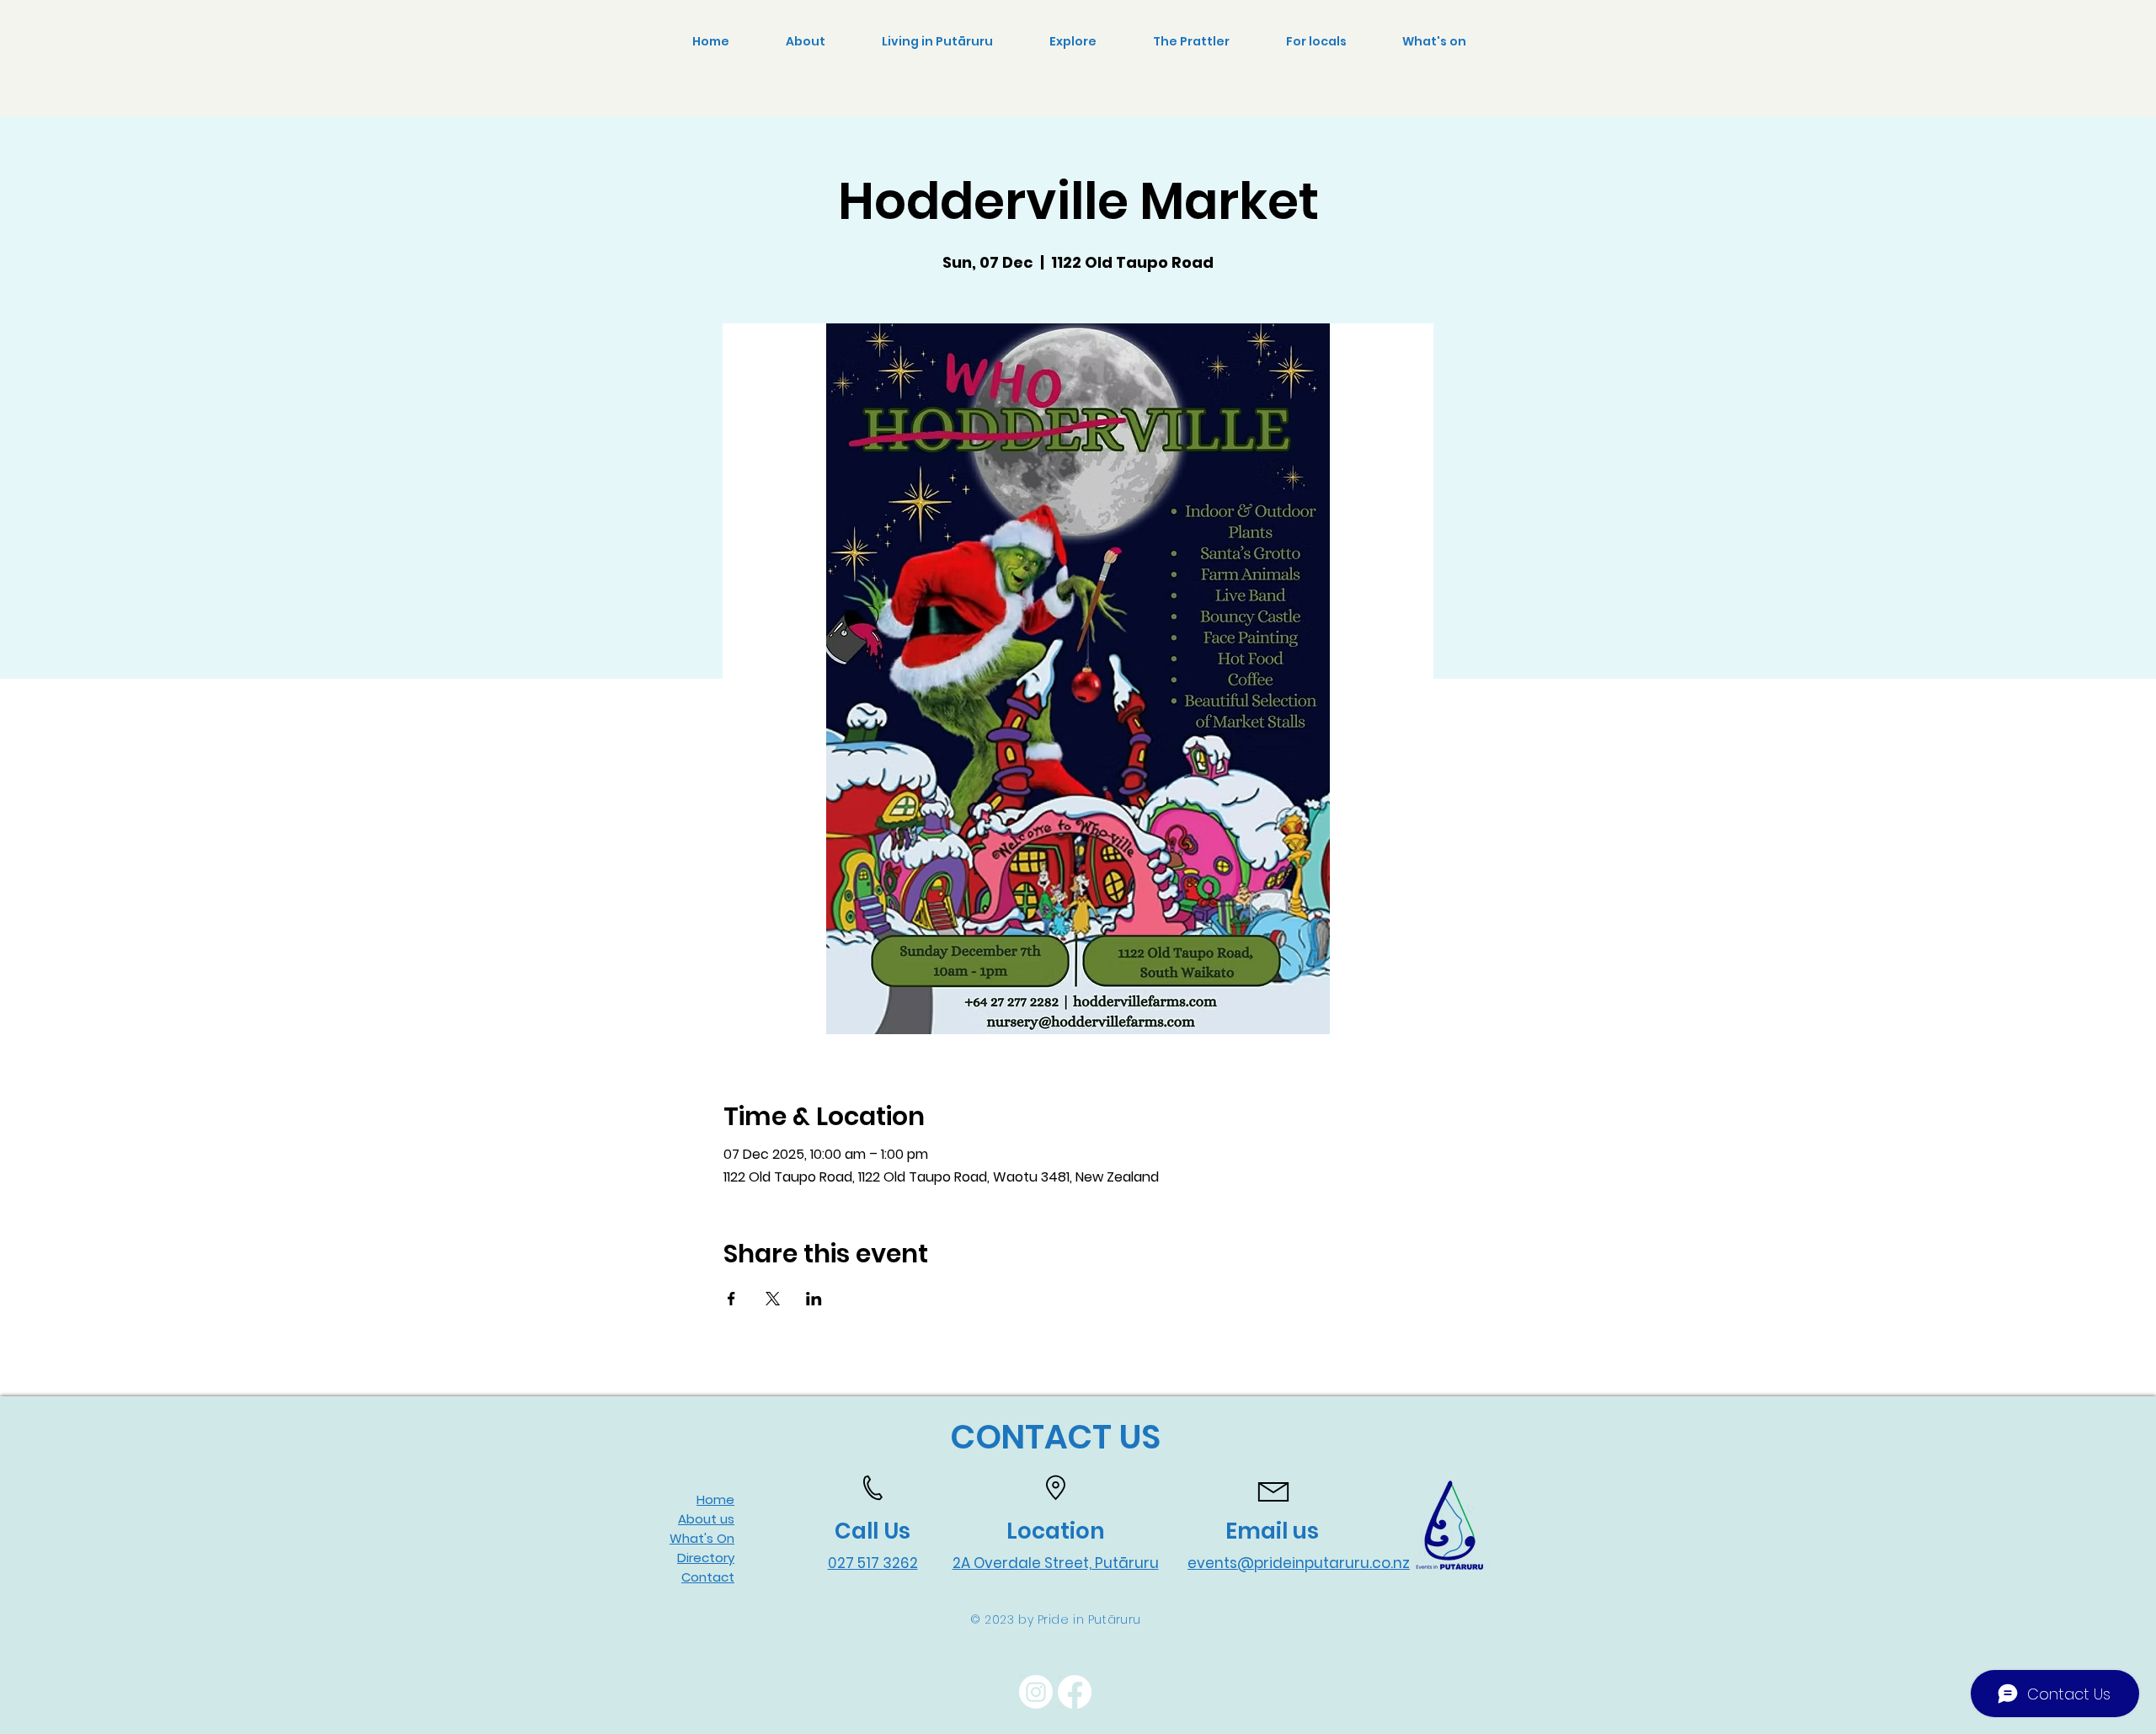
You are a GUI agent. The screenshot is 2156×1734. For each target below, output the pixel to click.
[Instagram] (1036, 1692)
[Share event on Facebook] (731, 1299)
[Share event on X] (773, 1299)
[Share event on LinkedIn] (814, 1299)
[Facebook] (1075, 1692)
